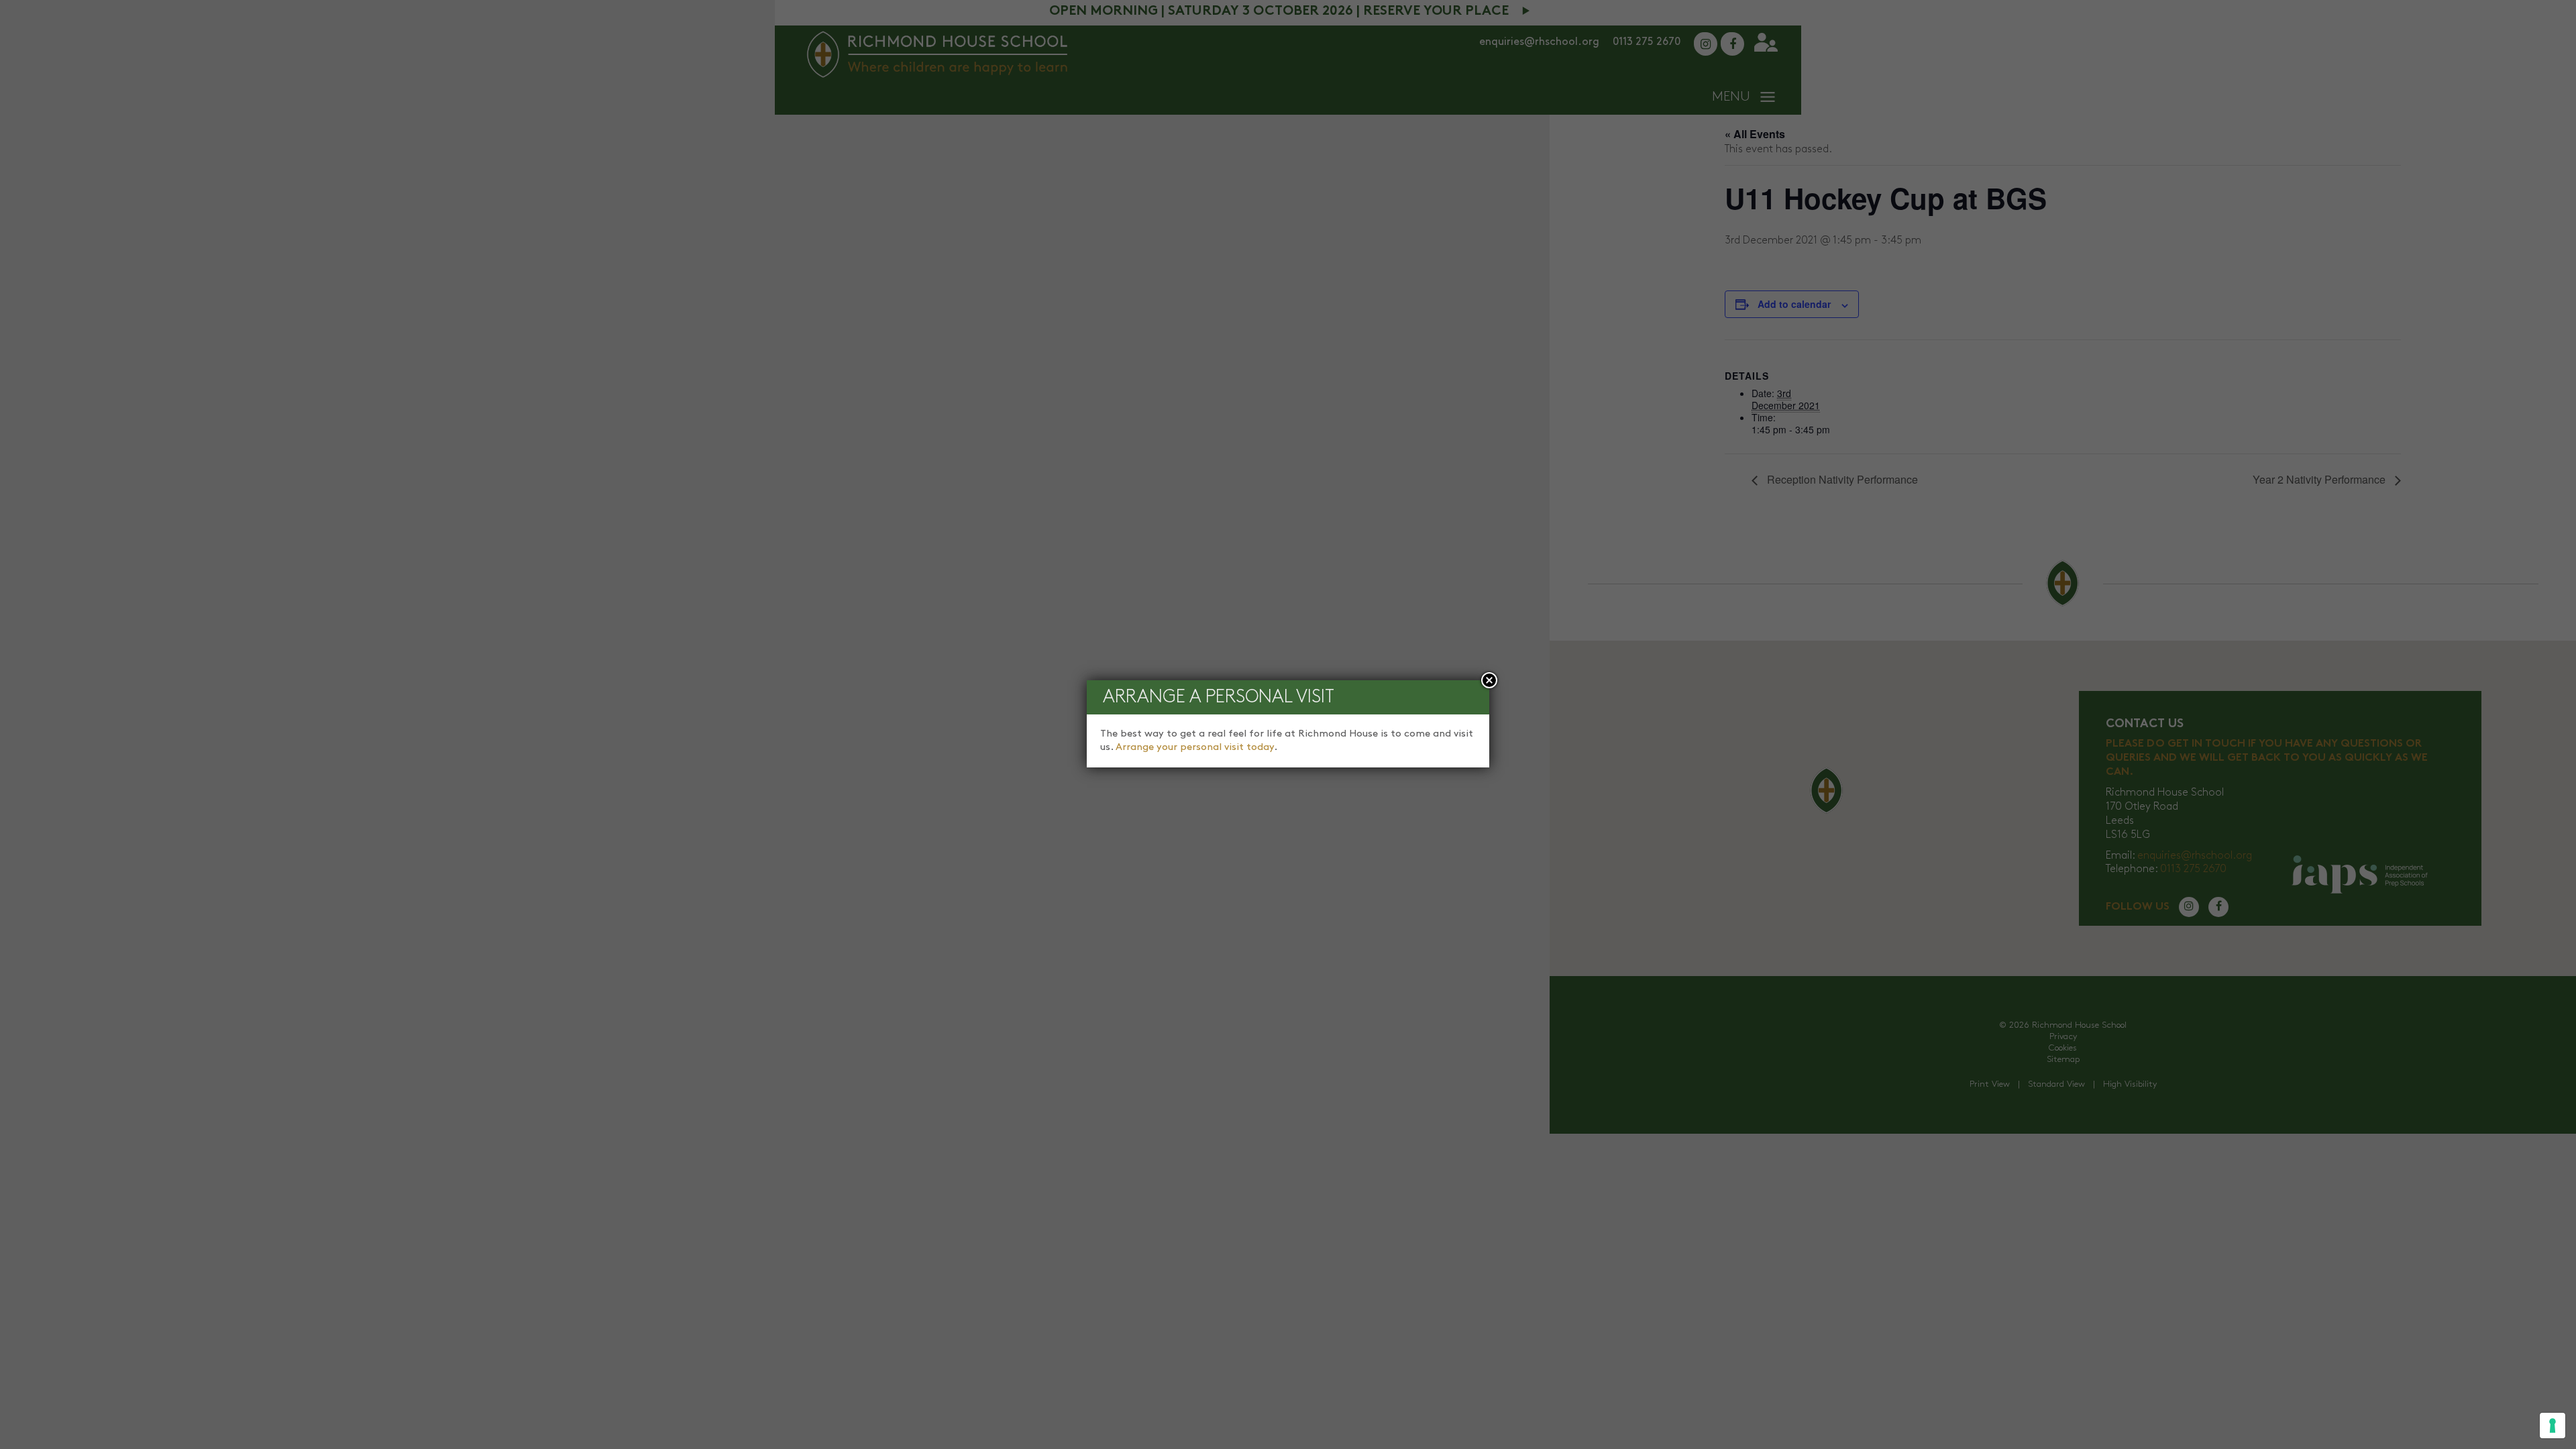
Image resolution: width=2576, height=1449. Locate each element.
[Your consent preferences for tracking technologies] (2553, 1426)
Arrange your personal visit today (1195, 747)
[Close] (1489, 680)
